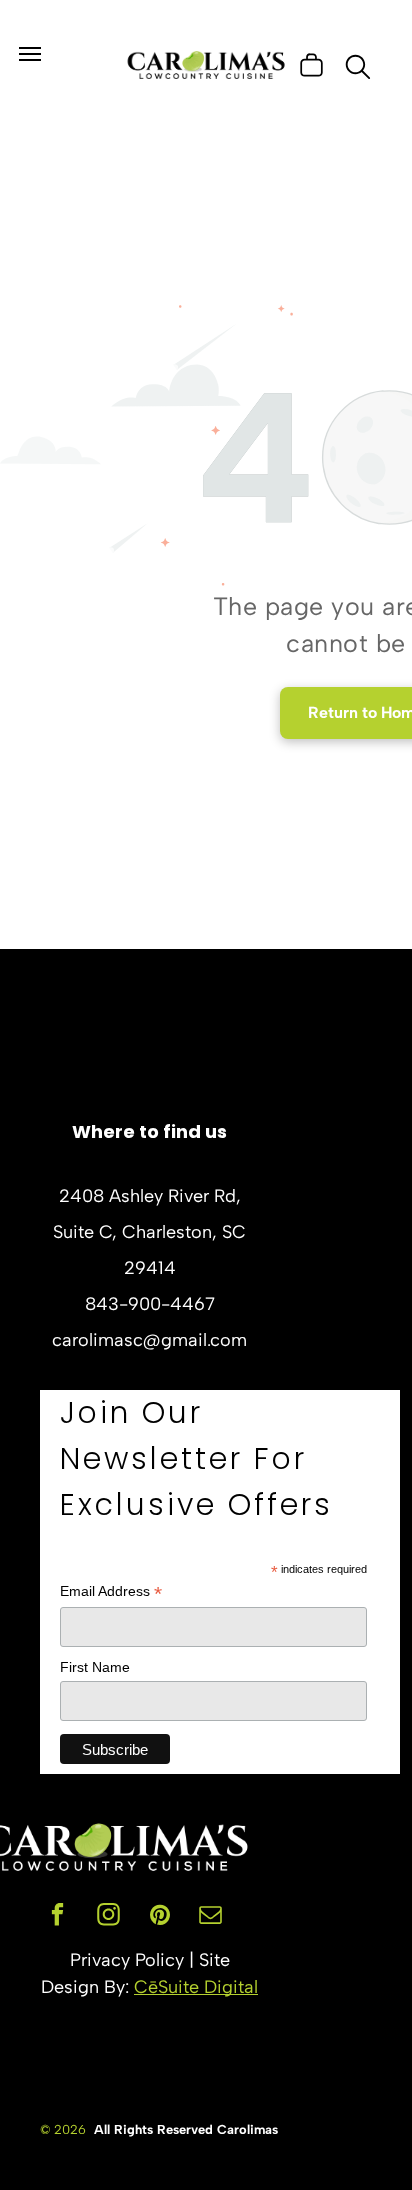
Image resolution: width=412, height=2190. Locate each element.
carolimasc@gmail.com (149, 1340)
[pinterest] (159, 1917)
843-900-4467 (150, 1304)
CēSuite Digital (196, 1987)
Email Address (111, 1591)
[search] (358, 69)
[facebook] (57, 1917)
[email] (210, 1917)
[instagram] (108, 1917)
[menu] (30, 54)
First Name (95, 1667)
